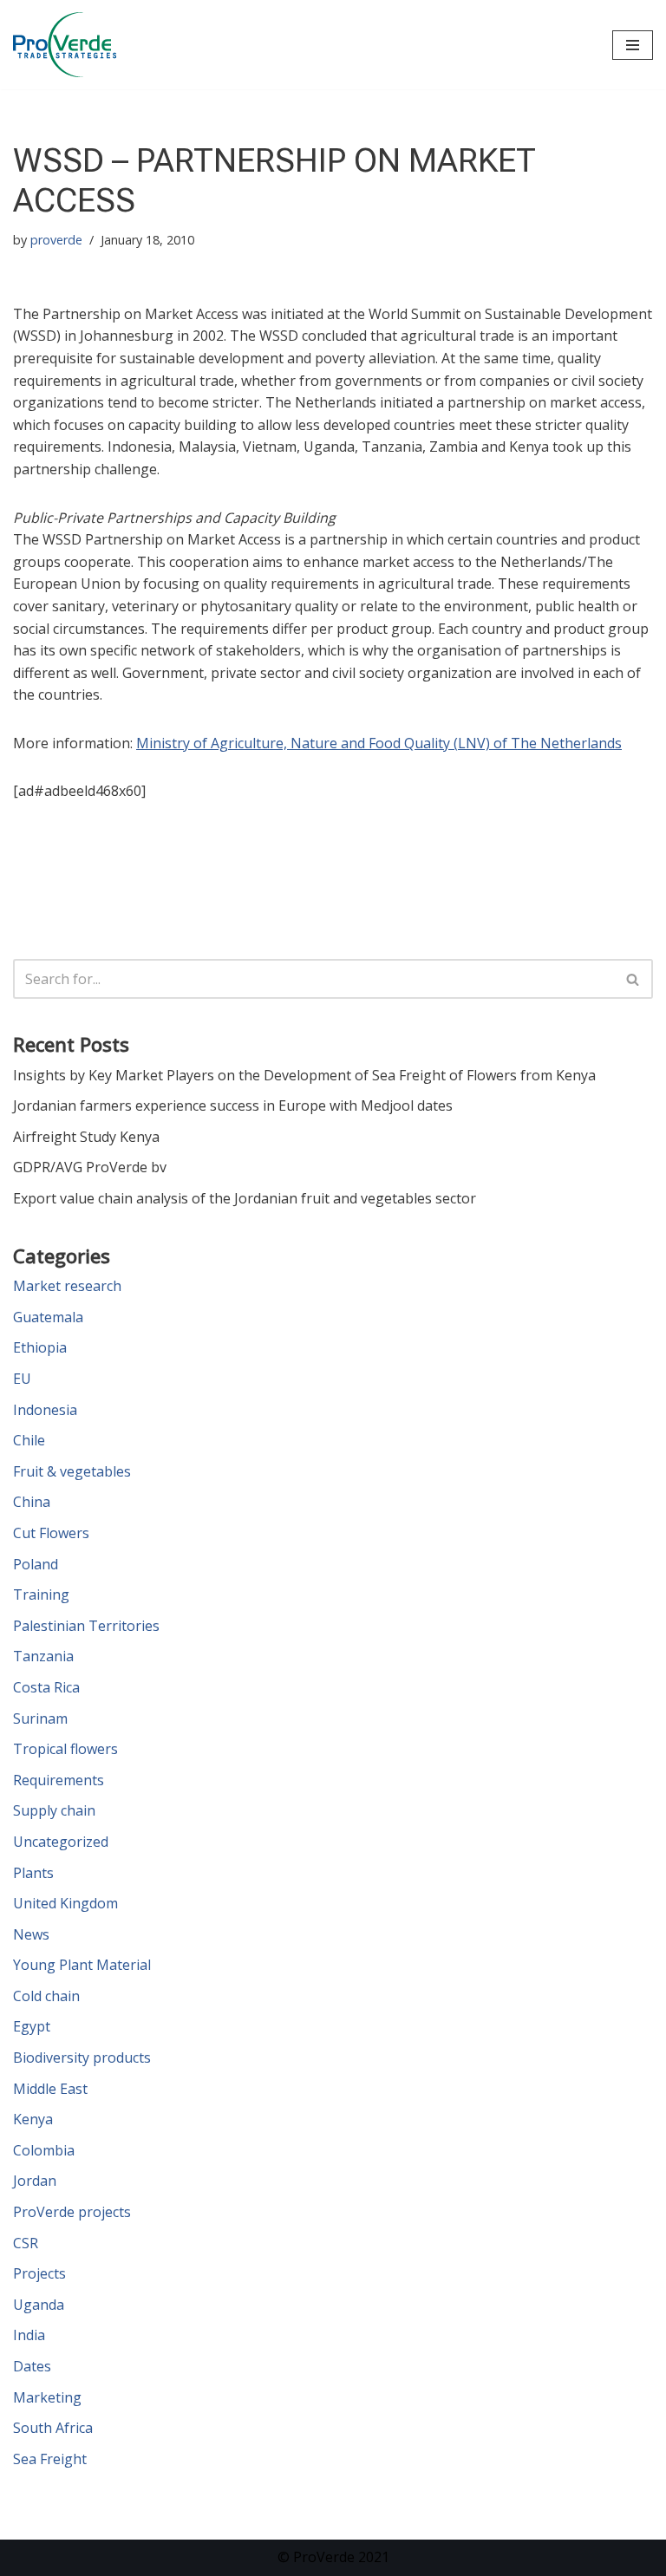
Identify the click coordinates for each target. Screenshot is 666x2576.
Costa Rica (46, 1687)
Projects (39, 2273)
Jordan (35, 2181)
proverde (56, 240)
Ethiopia (40, 1347)
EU (22, 1379)
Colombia (44, 2150)
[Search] (633, 979)
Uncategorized (61, 1842)
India (29, 2335)
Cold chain (46, 1996)
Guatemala (48, 1317)
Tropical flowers (65, 1749)
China (32, 1502)
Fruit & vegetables (72, 1471)
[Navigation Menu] (633, 45)
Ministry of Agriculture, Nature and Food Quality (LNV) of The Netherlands (379, 743)
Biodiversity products (82, 2058)
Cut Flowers (51, 1533)
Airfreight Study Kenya (86, 1137)
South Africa (53, 2428)
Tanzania (43, 1656)
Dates (32, 2366)
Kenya (33, 2119)
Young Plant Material (82, 1965)
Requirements (59, 1780)
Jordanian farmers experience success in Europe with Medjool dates (233, 1105)
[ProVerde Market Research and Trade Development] (65, 45)
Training (41, 1595)
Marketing (47, 2397)
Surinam (40, 1718)
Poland (36, 1564)
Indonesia (45, 1410)
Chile (29, 1440)
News (31, 1934)
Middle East (50, 2089)
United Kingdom (65, 1903)
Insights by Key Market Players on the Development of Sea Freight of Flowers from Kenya (304, 1075)
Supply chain (54, 1810)
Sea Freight (50, 2459)
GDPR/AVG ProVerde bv (90, 1167)
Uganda (39, 2305)
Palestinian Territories (86, 1626)
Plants (33, 1873)
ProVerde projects (72, 2212)
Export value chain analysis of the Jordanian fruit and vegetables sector (245, 1198)
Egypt (32, 2026)
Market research (67, 1286)
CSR (26, 2243)
